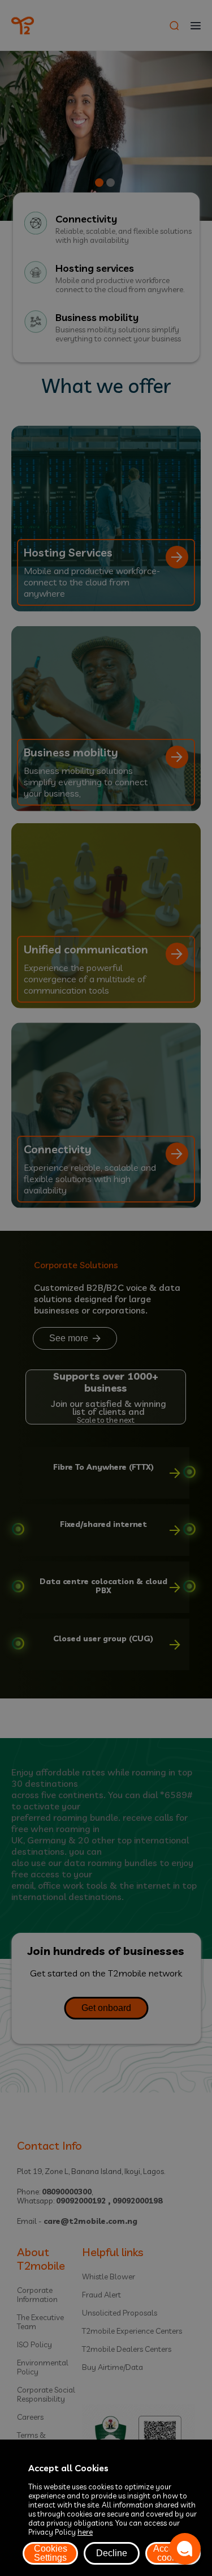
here (85, 2532)
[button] (185, 2549)
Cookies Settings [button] (51, 2553)
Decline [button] (112, 2553)
